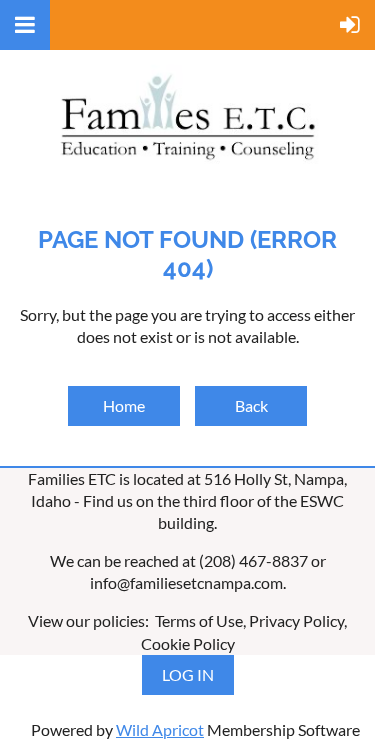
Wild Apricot (160, 729)
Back (251, 405)
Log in (188, 674)
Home (124, 405)
